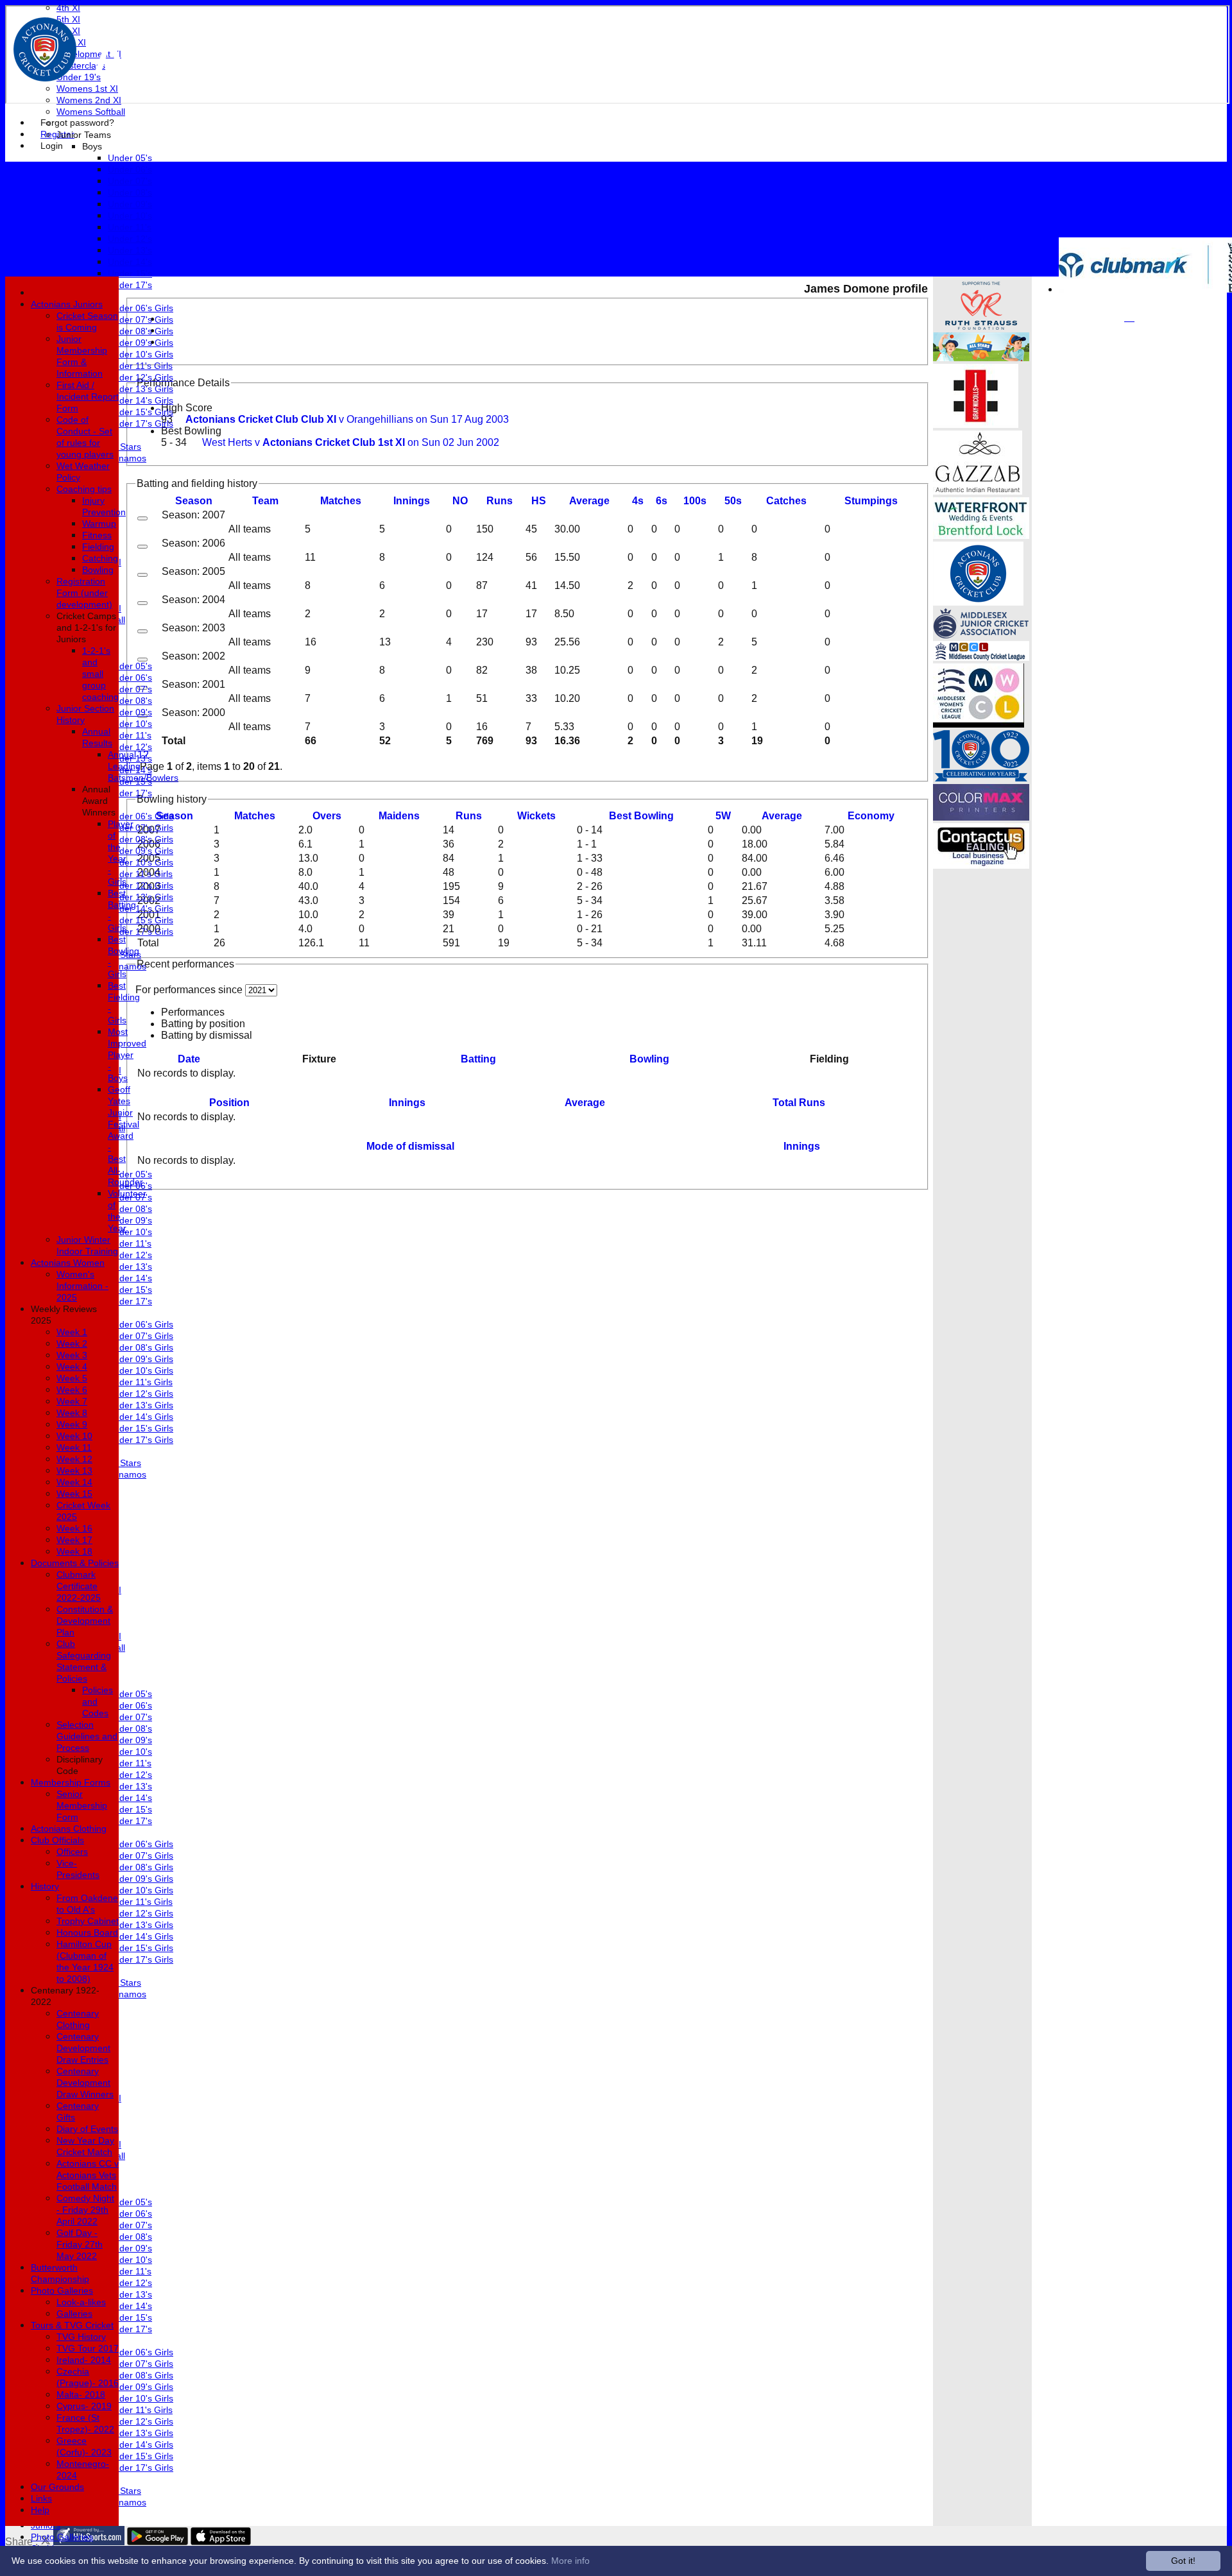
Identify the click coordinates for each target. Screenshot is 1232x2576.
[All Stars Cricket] (981, 358)
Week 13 (74, 1471)
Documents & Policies (75, 1563)
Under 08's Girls (141, 331)
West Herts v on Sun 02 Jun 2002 (351, 442)
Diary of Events (87, 2129)
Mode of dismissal (410, 1146)
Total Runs (799, 1103)
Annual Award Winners (99, 801)
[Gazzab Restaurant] (978, 491)
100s (695, 501)
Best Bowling (191, 431)
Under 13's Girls (141, 389)
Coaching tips (84, 489)
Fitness (97, 535)
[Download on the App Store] (221, 2542)
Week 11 (74, 1447)
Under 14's (130, 262)
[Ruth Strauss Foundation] (981, 326)
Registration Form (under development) (84, 593)
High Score (187, 408)
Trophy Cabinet (88, 1921)
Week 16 (74, 1528)
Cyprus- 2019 (84, 2406)
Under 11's (130, 227)
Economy (871, 816)
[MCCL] (981, 657)
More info (570, 2561)
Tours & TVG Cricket (72, 2325)
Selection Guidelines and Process (87, 1736)
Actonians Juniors (67, 304)
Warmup (99, 524)
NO (460, 501)
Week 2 (72, 1343)
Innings (407, 1103)
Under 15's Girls (141, 412)
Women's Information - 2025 (82, 1286)
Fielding (98, 547)
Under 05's (130, 158)
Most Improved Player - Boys (127, 1055)
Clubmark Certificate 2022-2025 (79, 1586)
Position (229, 1103)
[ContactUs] (981, 865)
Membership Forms (71, 1782)
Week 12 (74, 1459)
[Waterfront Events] (981, 535)
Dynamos (127, 458)
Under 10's (130, 216)
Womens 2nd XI (89, 100)
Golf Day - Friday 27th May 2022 (80, 2244)
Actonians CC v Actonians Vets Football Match (88, 2175)
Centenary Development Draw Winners (85, 2083)
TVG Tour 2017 (88, 2348)
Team (265, 501)
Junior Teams (84, 135)
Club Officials (57, 1840)
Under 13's (130, 250)
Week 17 (74, 1540)
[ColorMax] (981, 817)
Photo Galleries (62, 2537)
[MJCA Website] (981, 635)
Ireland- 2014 (84, 2360)
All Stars (124, 447)
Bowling (649, 1059)
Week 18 (74, 1551)
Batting (478, 1059)
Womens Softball (91, 112)
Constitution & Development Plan (85, 1621)
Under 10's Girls (141, 354)
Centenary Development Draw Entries (83, 2048)
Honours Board (87, 1932)
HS (539, 501)
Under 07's (130, 181)
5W (723, 816)
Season (194, 501)
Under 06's (130, 169)
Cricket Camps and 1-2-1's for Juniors (86, 627)
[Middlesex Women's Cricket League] (979, 724)
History (45, 1886)
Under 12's (130, 239)
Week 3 (72, 1355)
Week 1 (72, 1332)
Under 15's (130, 273)
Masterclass (81, 65)
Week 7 (72, 1401)
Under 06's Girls (141, 308)
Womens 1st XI (87, 89)
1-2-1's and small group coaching (100, 674)
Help (40, 2510)
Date (189, 1059)
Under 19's (79, 77)
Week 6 (72, 1390)
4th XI (68, 8)
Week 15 (74, 1494)
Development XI (89, 54)
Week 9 (72, 1424)
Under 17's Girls (141, 423)
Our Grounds (57, 2487)
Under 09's (130, 204)
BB (641, 816)
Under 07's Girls (141, 320)
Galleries (74, 2314)
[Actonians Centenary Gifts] (981, 778)
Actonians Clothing (69, 1829)
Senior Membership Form (82, 1805)
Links (41, 2498)
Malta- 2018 (81, 2394)
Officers (72, 1852)
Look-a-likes (81, 2302)
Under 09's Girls (141, 343)
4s (638, 501)
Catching (100, 558)
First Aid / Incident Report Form (88, 397)
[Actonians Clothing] (976, 424)
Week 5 (72, 1378)
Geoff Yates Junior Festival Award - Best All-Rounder (125, 1136)
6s (662, 501)
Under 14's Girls (141, 400)
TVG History (81, 2337)
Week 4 (72, 1367)
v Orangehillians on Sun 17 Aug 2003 (347, 419)
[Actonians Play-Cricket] (978, 602)
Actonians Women (68, 1263)
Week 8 (72, 1413)
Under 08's (130, 192)
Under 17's (130, 285)
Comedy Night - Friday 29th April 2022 (85, 2210)
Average (782, 816)
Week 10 (74, 1436)
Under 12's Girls (141, 377)
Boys (92, 146)
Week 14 (74, 1482)
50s (733, 501)
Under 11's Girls (140, 366)
